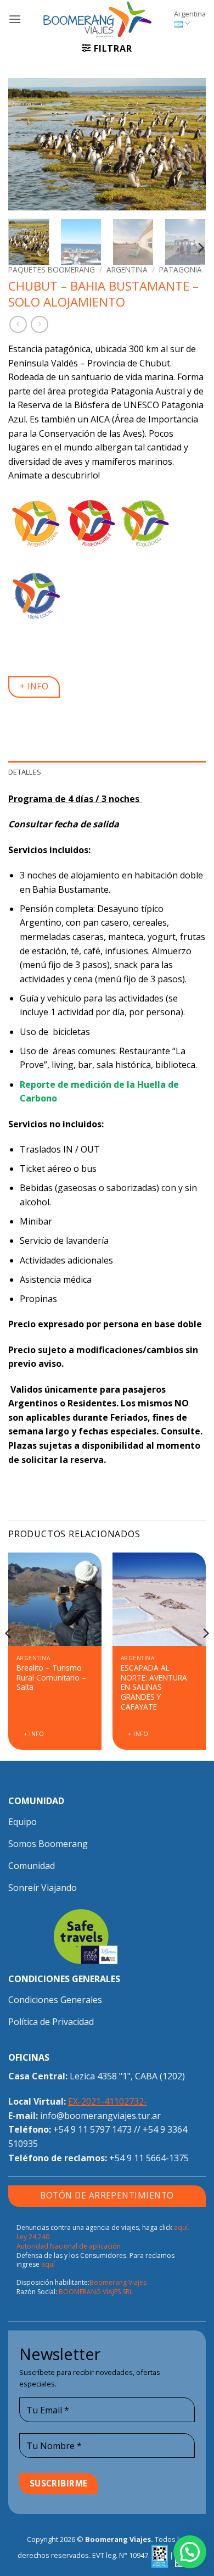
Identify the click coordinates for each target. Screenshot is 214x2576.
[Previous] (26, 144)
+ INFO (34, 686)
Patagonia (181, 269)
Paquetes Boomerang (52, 269)
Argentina (190, 14)
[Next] (188, 144)
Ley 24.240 (33, 2237)
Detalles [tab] (25, 772)
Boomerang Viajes (118, 2282)
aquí (48, 2264)
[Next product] (18, 324)
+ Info (34, 1734)
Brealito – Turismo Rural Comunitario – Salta (51, 1678)
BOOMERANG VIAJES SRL (96, 2292)
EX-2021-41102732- (108, 2101)
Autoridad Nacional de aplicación (69, 2246)
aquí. (182, 2227)
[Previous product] (39, 324)
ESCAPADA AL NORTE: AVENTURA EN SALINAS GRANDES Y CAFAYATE (154, 1687)
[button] (15, 19)
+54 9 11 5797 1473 (92, 2129)
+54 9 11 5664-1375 (149, 2158)
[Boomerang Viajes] (98, 19)
